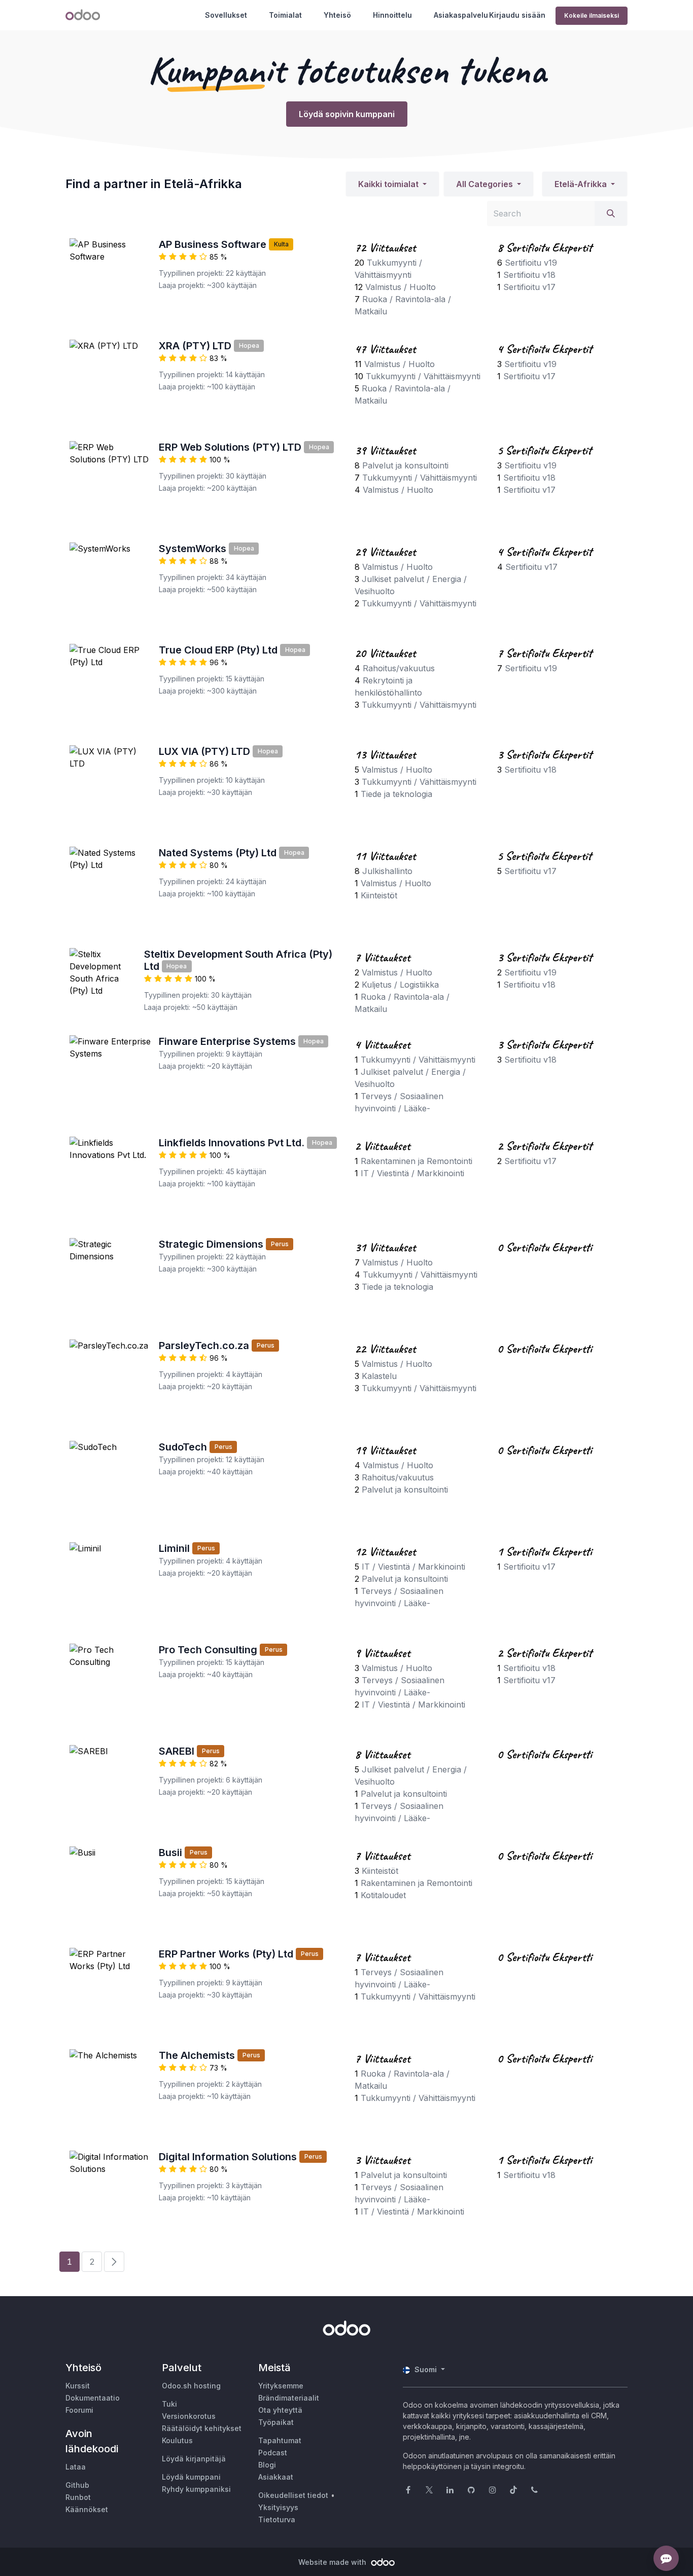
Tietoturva (277, 2519)
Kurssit (78, 2386)
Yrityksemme (281, 2386)
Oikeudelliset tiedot (293, 2495)
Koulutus (177, 2440)
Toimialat (285, 15)
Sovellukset (226, 15)
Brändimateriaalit (289, 2398)
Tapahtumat (280, 2440)
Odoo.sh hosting (191, 2386)
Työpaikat (276, 2422)
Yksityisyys (278, 2507)
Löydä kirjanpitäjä (194, 2459)
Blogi (267, 2465)
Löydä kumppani (191, 2477)
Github (77, 2485)
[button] (392, 184)
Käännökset (87, 2509)
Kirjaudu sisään (517, 15)
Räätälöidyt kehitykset (202, 2428)
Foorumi (79, 2410)
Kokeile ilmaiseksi (592, 15)
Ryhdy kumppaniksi (196, 2489)
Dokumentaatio (93, 2398)
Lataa (76, 2467)
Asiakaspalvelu (461, 15)
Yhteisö (337, 15)
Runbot (78, 2497)
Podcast (273, 2453)
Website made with (333, 2562)
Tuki (169, 2404)
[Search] (611, 213)
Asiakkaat (276, 2477)
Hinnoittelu (392, 15)
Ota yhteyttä (280, 2410)
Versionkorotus (189, 2416)
